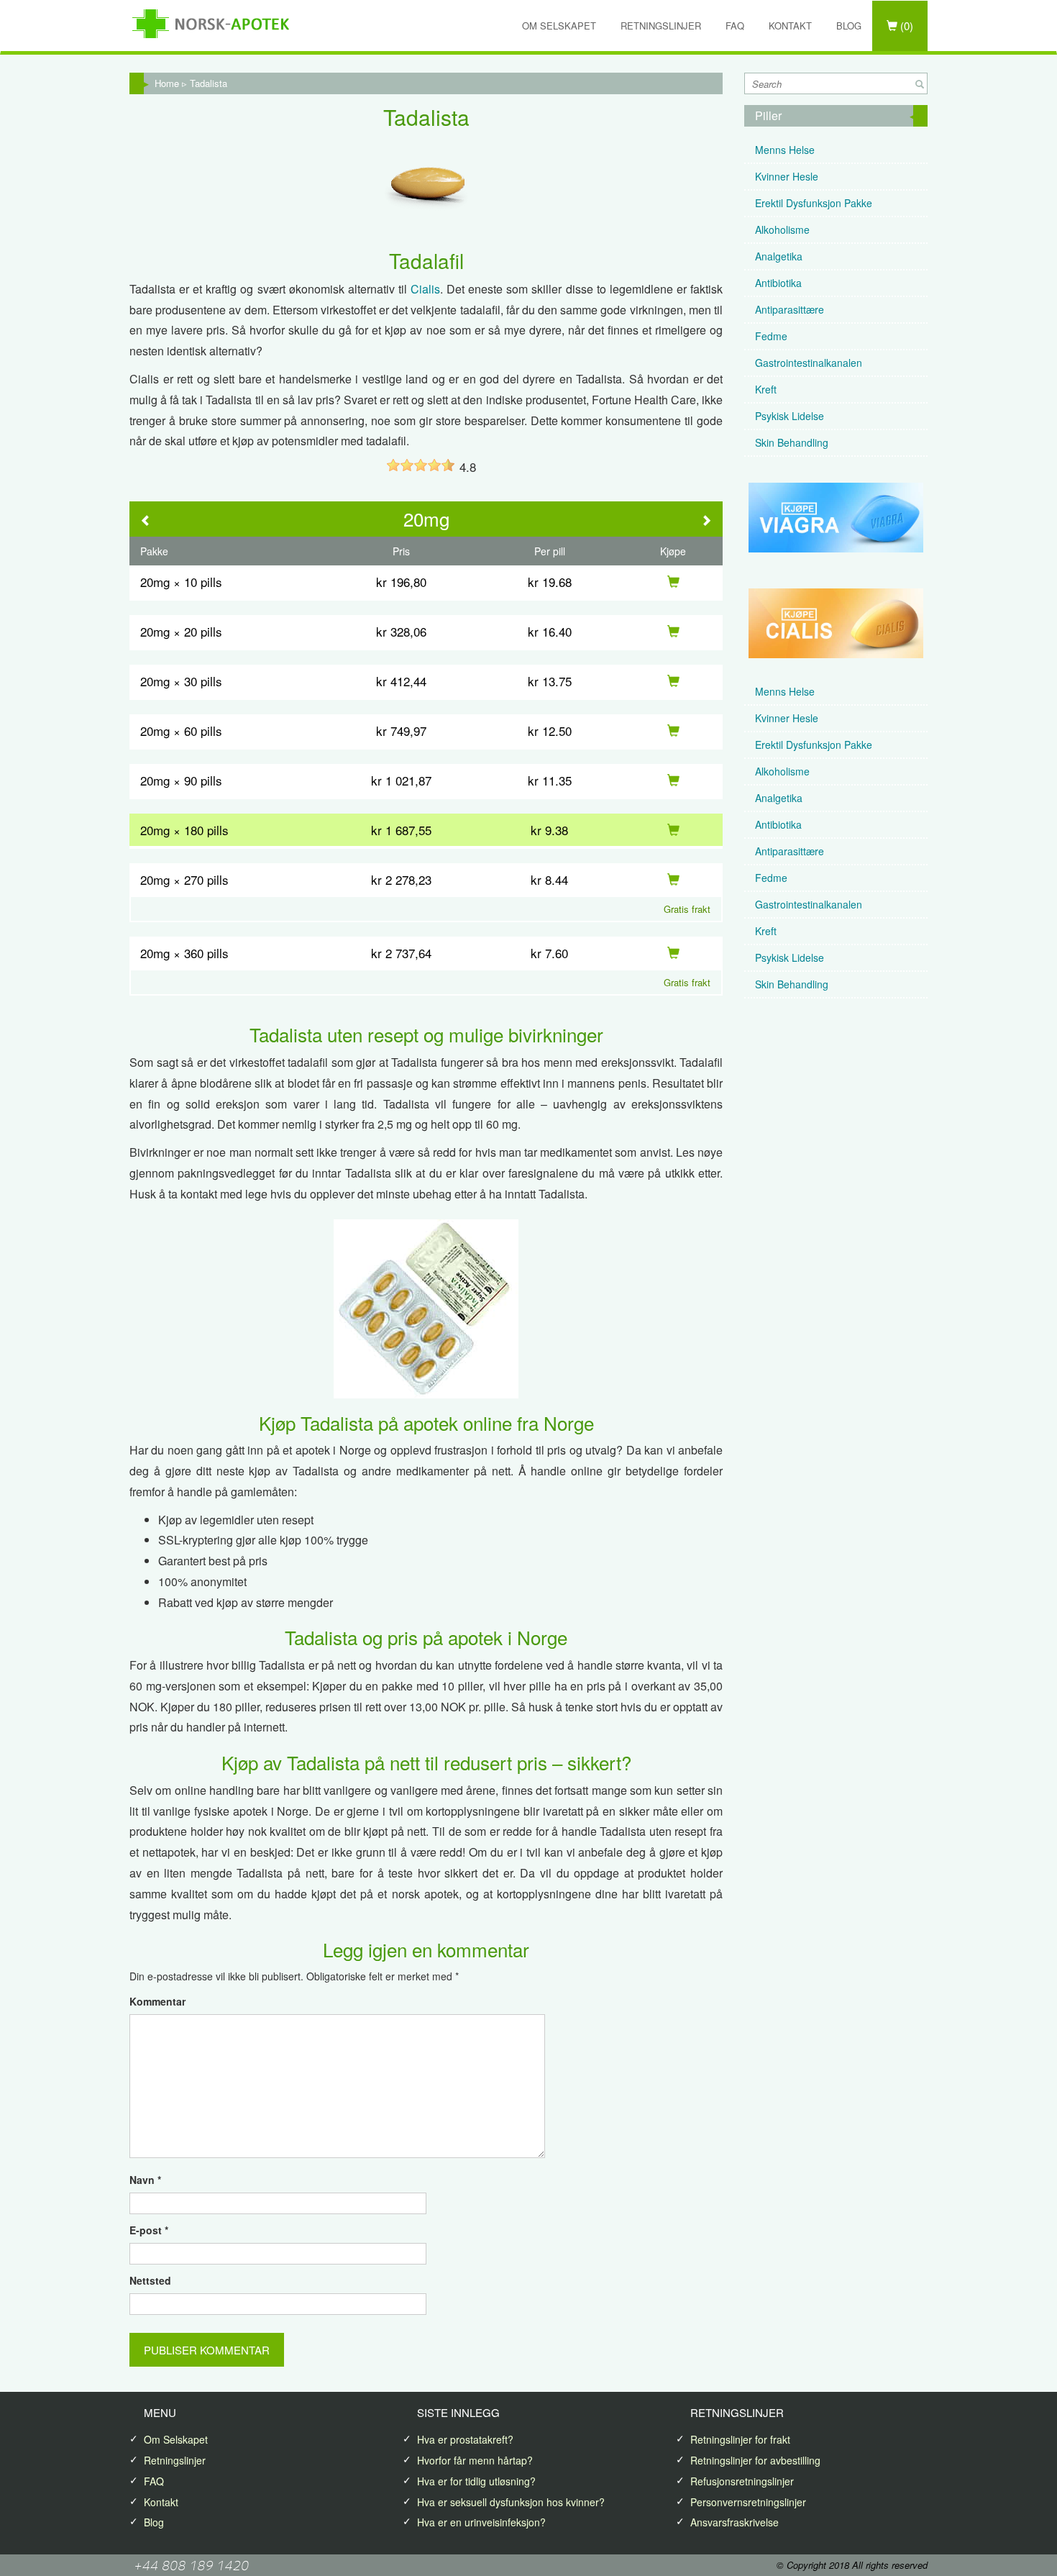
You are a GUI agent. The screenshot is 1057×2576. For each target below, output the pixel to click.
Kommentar (157, 2001)
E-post (149, 2230)
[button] (146, 521)
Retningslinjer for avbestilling (755, 2460)
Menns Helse (785, 150)
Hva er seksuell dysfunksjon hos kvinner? (511, 2502)
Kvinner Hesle (787, 176)
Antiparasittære (790, 309)
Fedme (771, 336)
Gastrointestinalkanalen (809, 363)
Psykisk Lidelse (790, 416)
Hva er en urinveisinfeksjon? (481, 2522)
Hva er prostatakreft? (465, 2439)
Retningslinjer (661, 26)
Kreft (766, 389)
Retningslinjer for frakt (740, 2439)
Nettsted (150, 2280)
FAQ (735, 26)
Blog (849, 26)
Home (167, 83)
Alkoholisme (782, 229)
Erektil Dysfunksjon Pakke (814, 203)
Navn (145, 2180)
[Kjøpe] (673, 582)
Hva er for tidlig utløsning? (476, 2481)
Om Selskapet (559, 26)
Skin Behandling (792, 442)
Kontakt (790, 26)
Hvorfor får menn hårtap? (475, 2460)
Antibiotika (778, 283)
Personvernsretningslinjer (748, 2502)
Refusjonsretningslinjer (742, 2481)
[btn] (920, 84)
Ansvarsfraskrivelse (735, 2522)
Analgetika (779, 256)
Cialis (425, 289)
